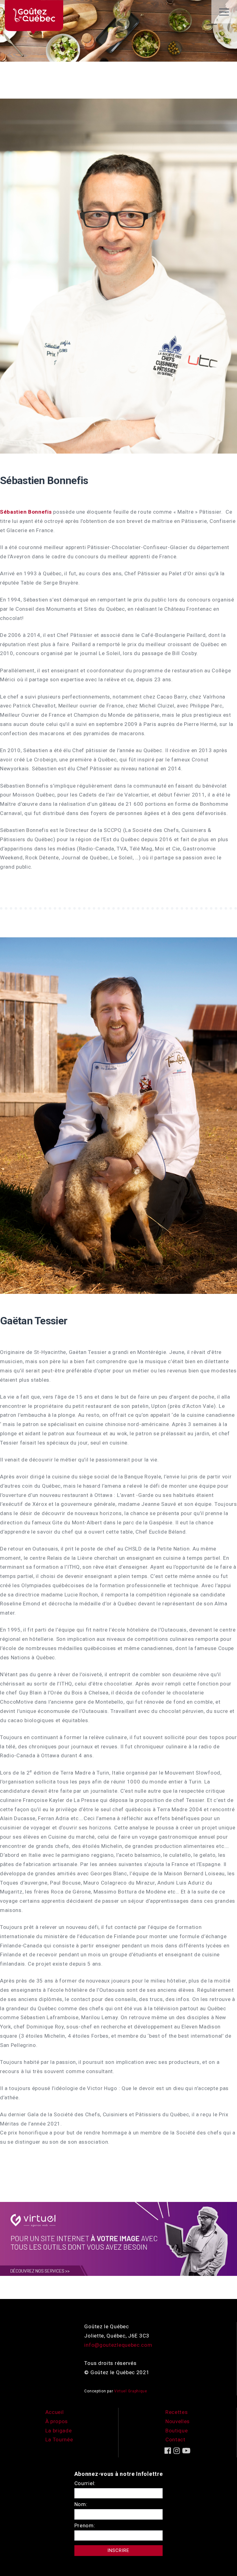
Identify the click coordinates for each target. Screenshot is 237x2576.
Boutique (177, 2431)
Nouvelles (178, 2421)
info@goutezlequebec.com (118, 2345)
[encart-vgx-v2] (118, 2238)
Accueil (55, 2412)
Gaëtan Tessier (34, 1321)
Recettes (177, 2412)
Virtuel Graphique (131, 2391)
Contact (175, 2439)
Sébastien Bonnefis (44, 480)
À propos (57, 2421)
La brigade (59, 2431)
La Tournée (59, 2439)
